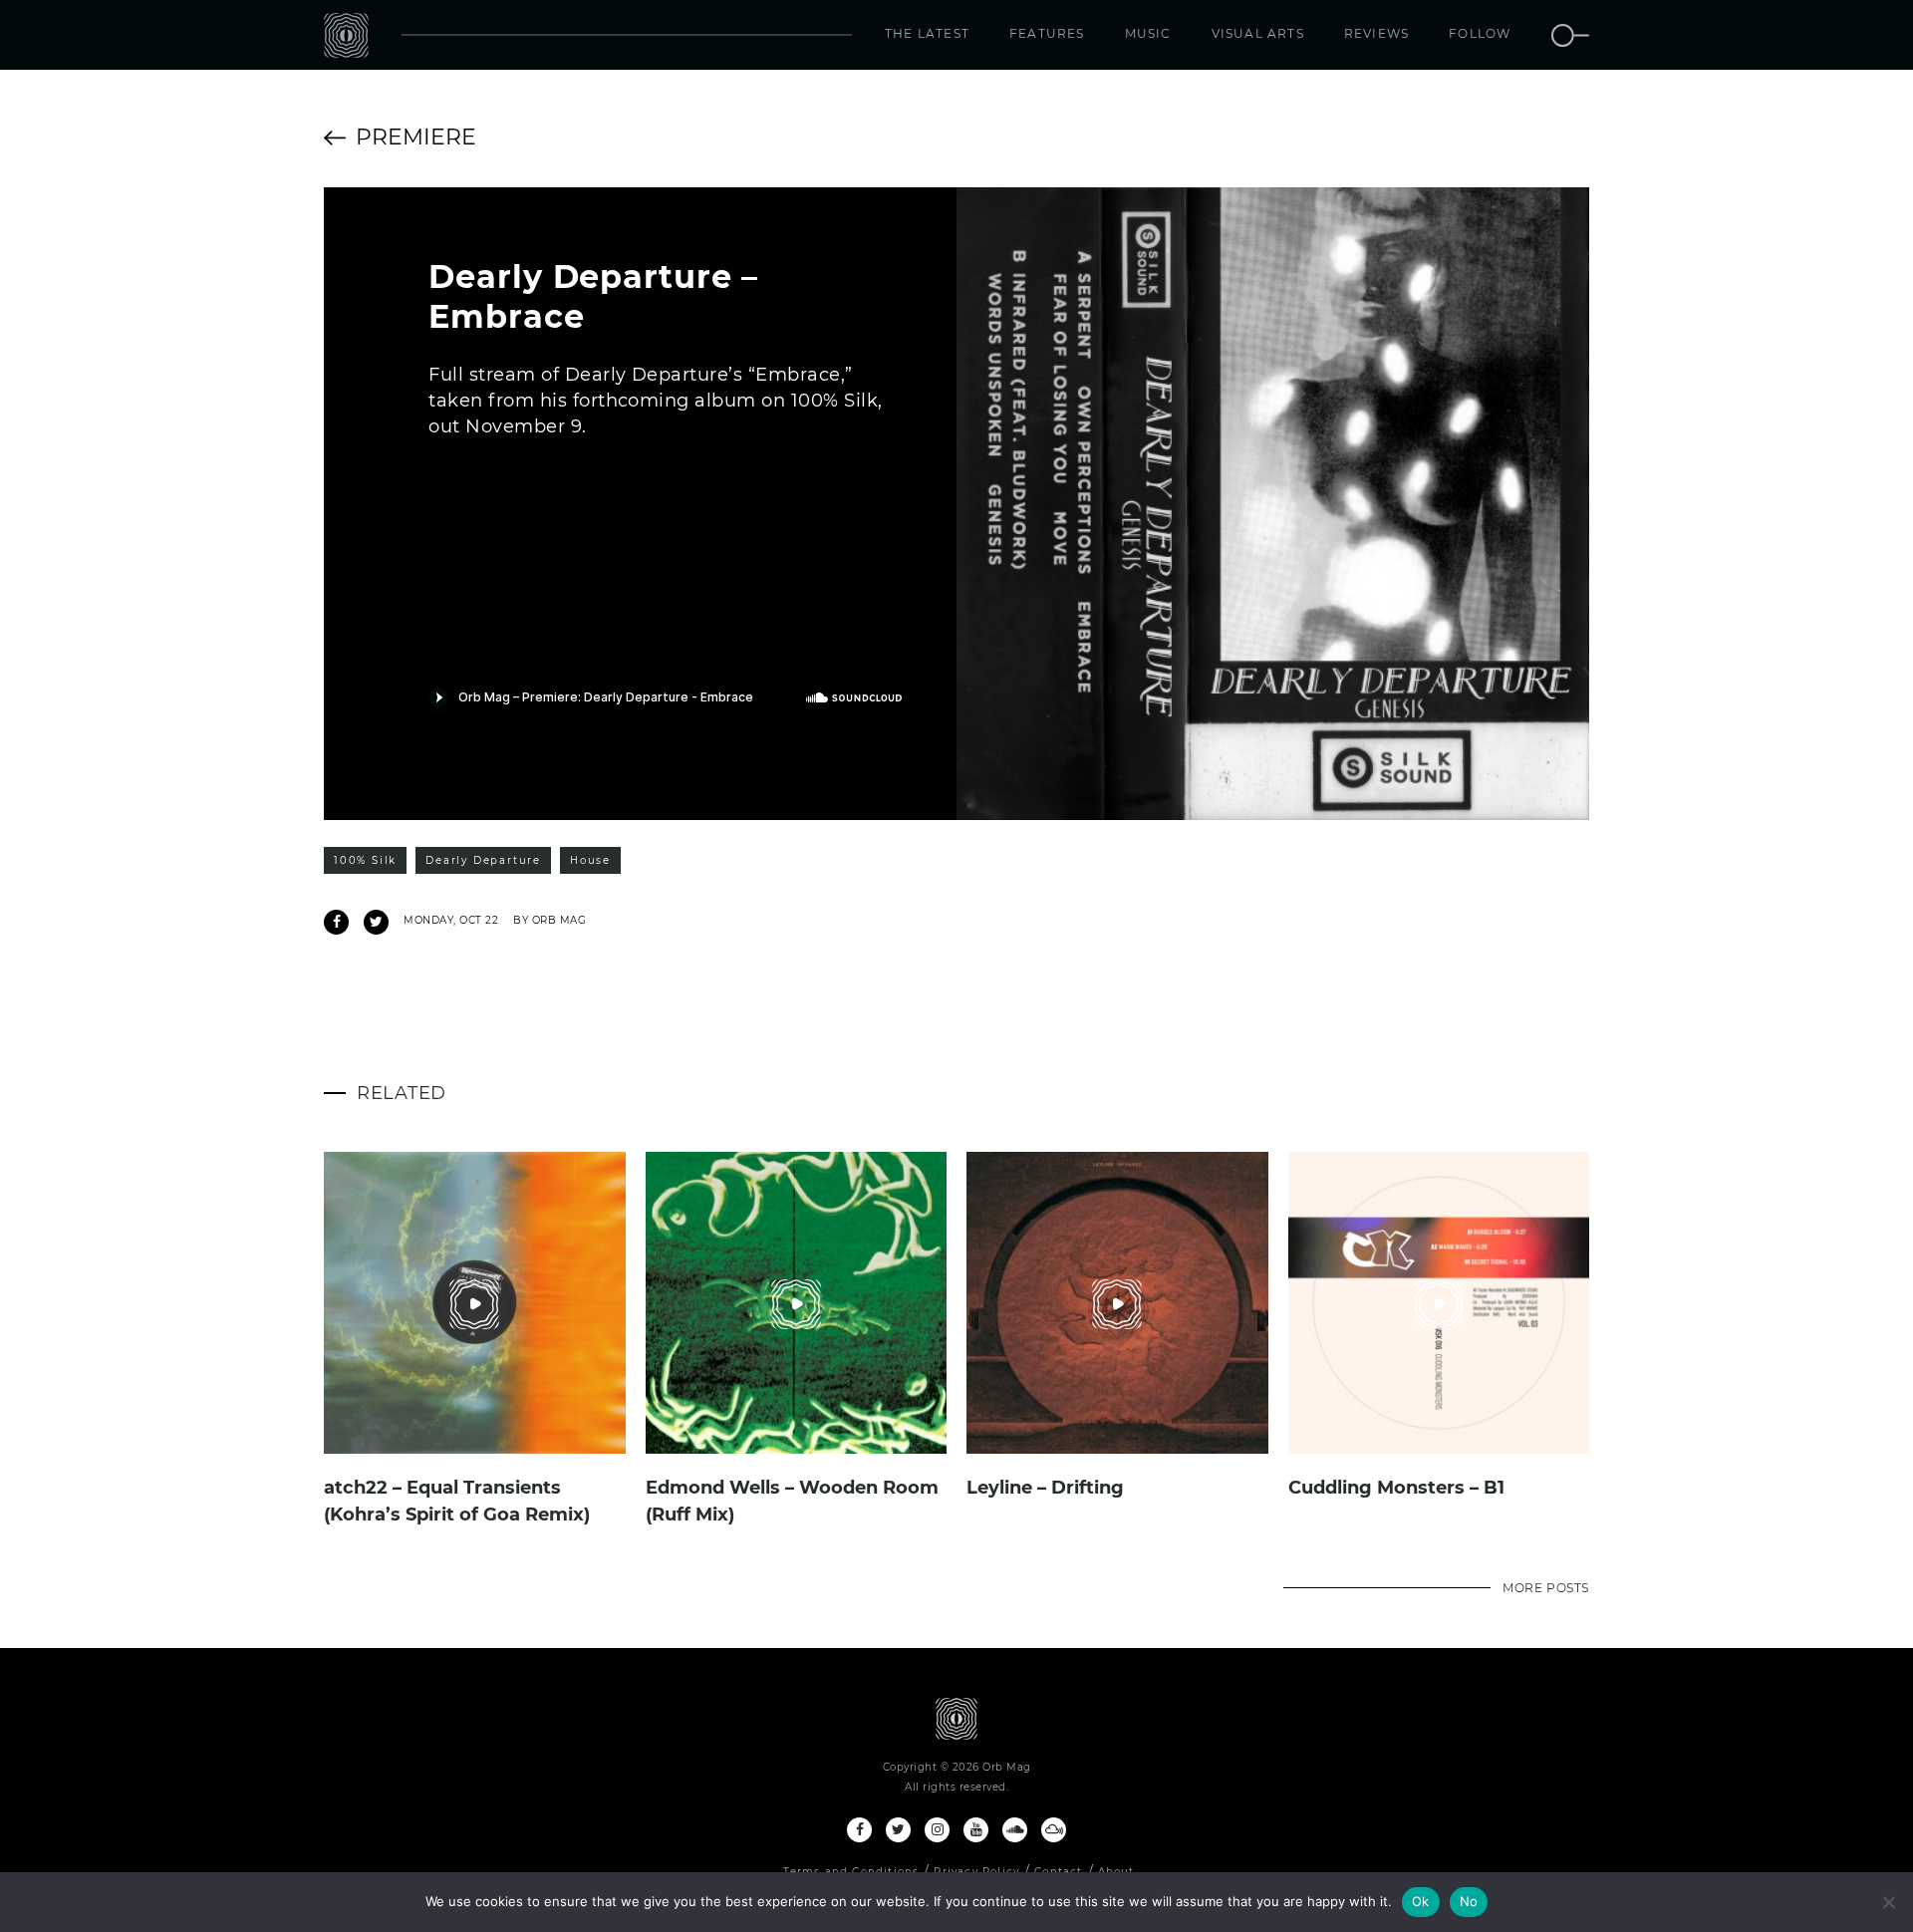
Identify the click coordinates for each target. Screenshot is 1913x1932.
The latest (927, 33)
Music (1148, 33)
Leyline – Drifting (1045, 1488)
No (1469, 1901)
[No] (1888, 1902)
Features (1047, 33)
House (590, 860)
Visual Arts (1258, 33)
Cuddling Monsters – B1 (1396, 1488)
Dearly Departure (483, 860)
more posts (1546, 1588)
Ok (1421, 1901)
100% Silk (365, 860)
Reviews (1376, 33)
